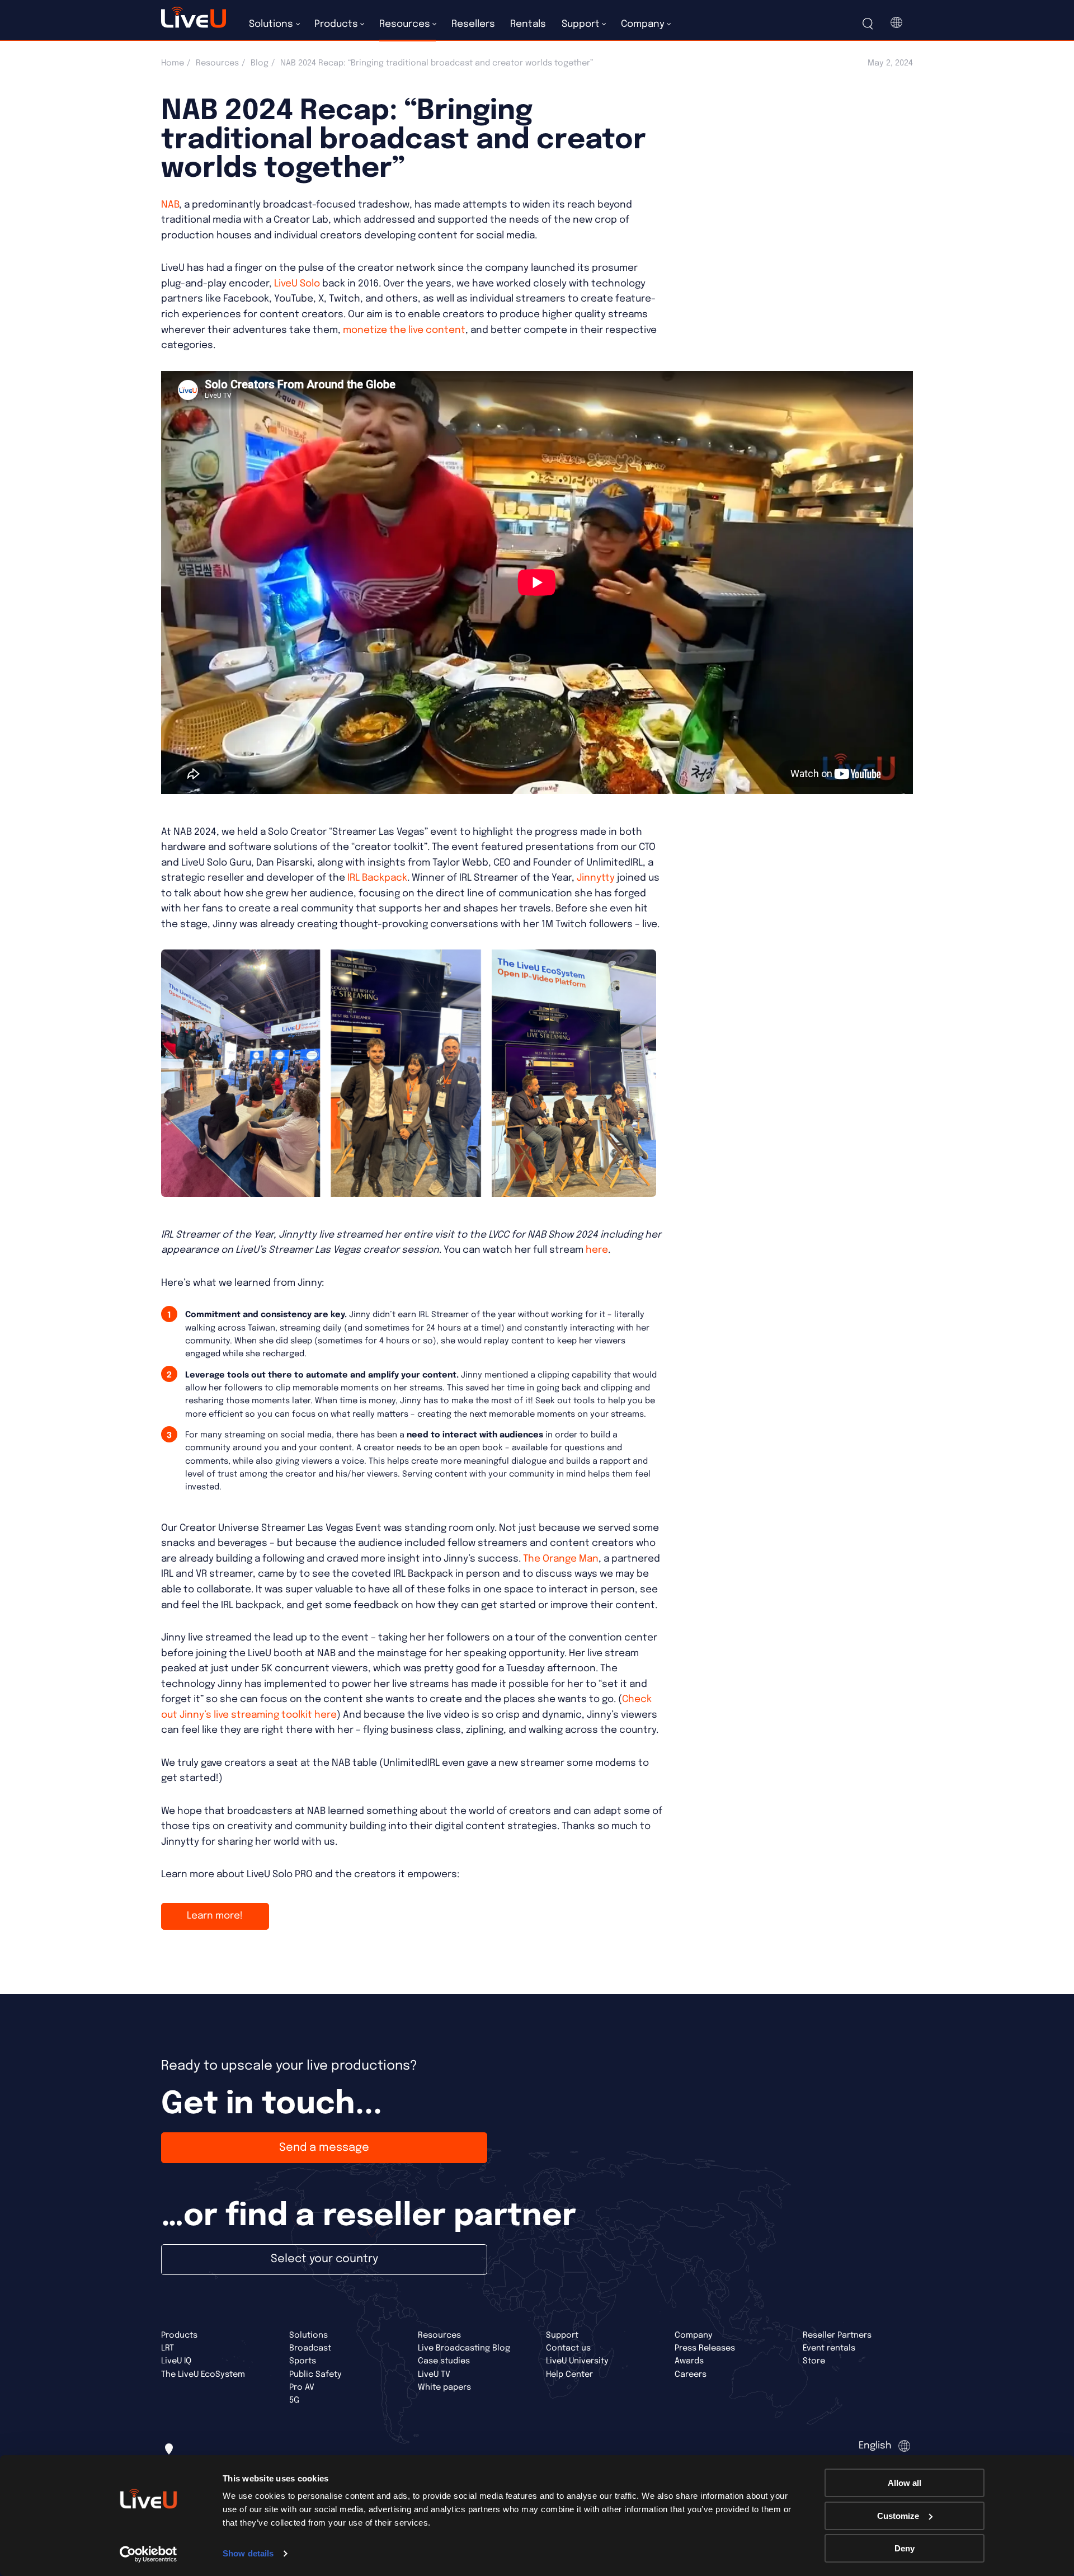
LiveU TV (434, 2374)
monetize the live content (404, 330)
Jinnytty (596, 878)
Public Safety (315, 2374)
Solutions (308, 2335)
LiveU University (577, 2361)
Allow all (905, 2483)
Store (814, 2361)
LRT (168, 2348)
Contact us (568, 2348)
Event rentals (829, 2348)
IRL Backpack (377, 878)
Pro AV (302, 2387)
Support (562, 2335)
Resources (217, 63)
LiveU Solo (297, 284)
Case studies (444, 2361)
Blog (260, 63)
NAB (170, 205)
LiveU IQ (176, 2361)
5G (294, 2400)
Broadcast (310, 2348)
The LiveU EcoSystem (203, 2374)
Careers (691, 2374)
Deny (905, 2548)
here (597, 1250)
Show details (248, 2553)
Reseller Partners (837, 2335)
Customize (898, 2516)
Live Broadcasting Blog (464, 2348)
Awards (689, 2361)
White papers (444, 2387)
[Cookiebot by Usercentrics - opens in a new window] (149, 2554)
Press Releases (705, 2348)
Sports (303, 2361)
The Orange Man (561, 1559)
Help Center (569, 2374)
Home (173, 63)
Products (179, 2335)
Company (694, 2335)
